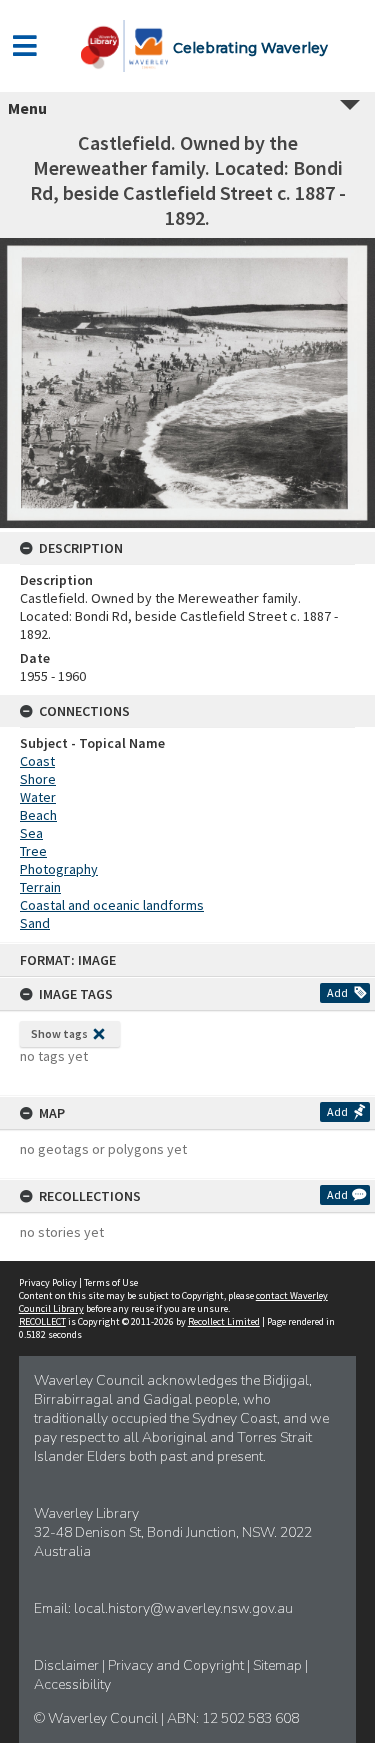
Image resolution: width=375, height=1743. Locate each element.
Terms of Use (111, 1282)
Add (337, 992)
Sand (35, 923)
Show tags (59, 1033)
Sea (31, 833)
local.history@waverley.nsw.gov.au (183, 1608)
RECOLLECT (42, 1321)
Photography (59, 869)
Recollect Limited (224, 1321)
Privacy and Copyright (177, 1665)
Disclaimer (68, 1665)
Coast (37, 761)
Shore (38, 779)
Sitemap (279, 1665)
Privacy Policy (48, 1282)
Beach (38, 815)
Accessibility (72, 1684)
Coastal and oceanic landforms (112, 905)
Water (38, 797)
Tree (33, 851)
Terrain (40, 887)
